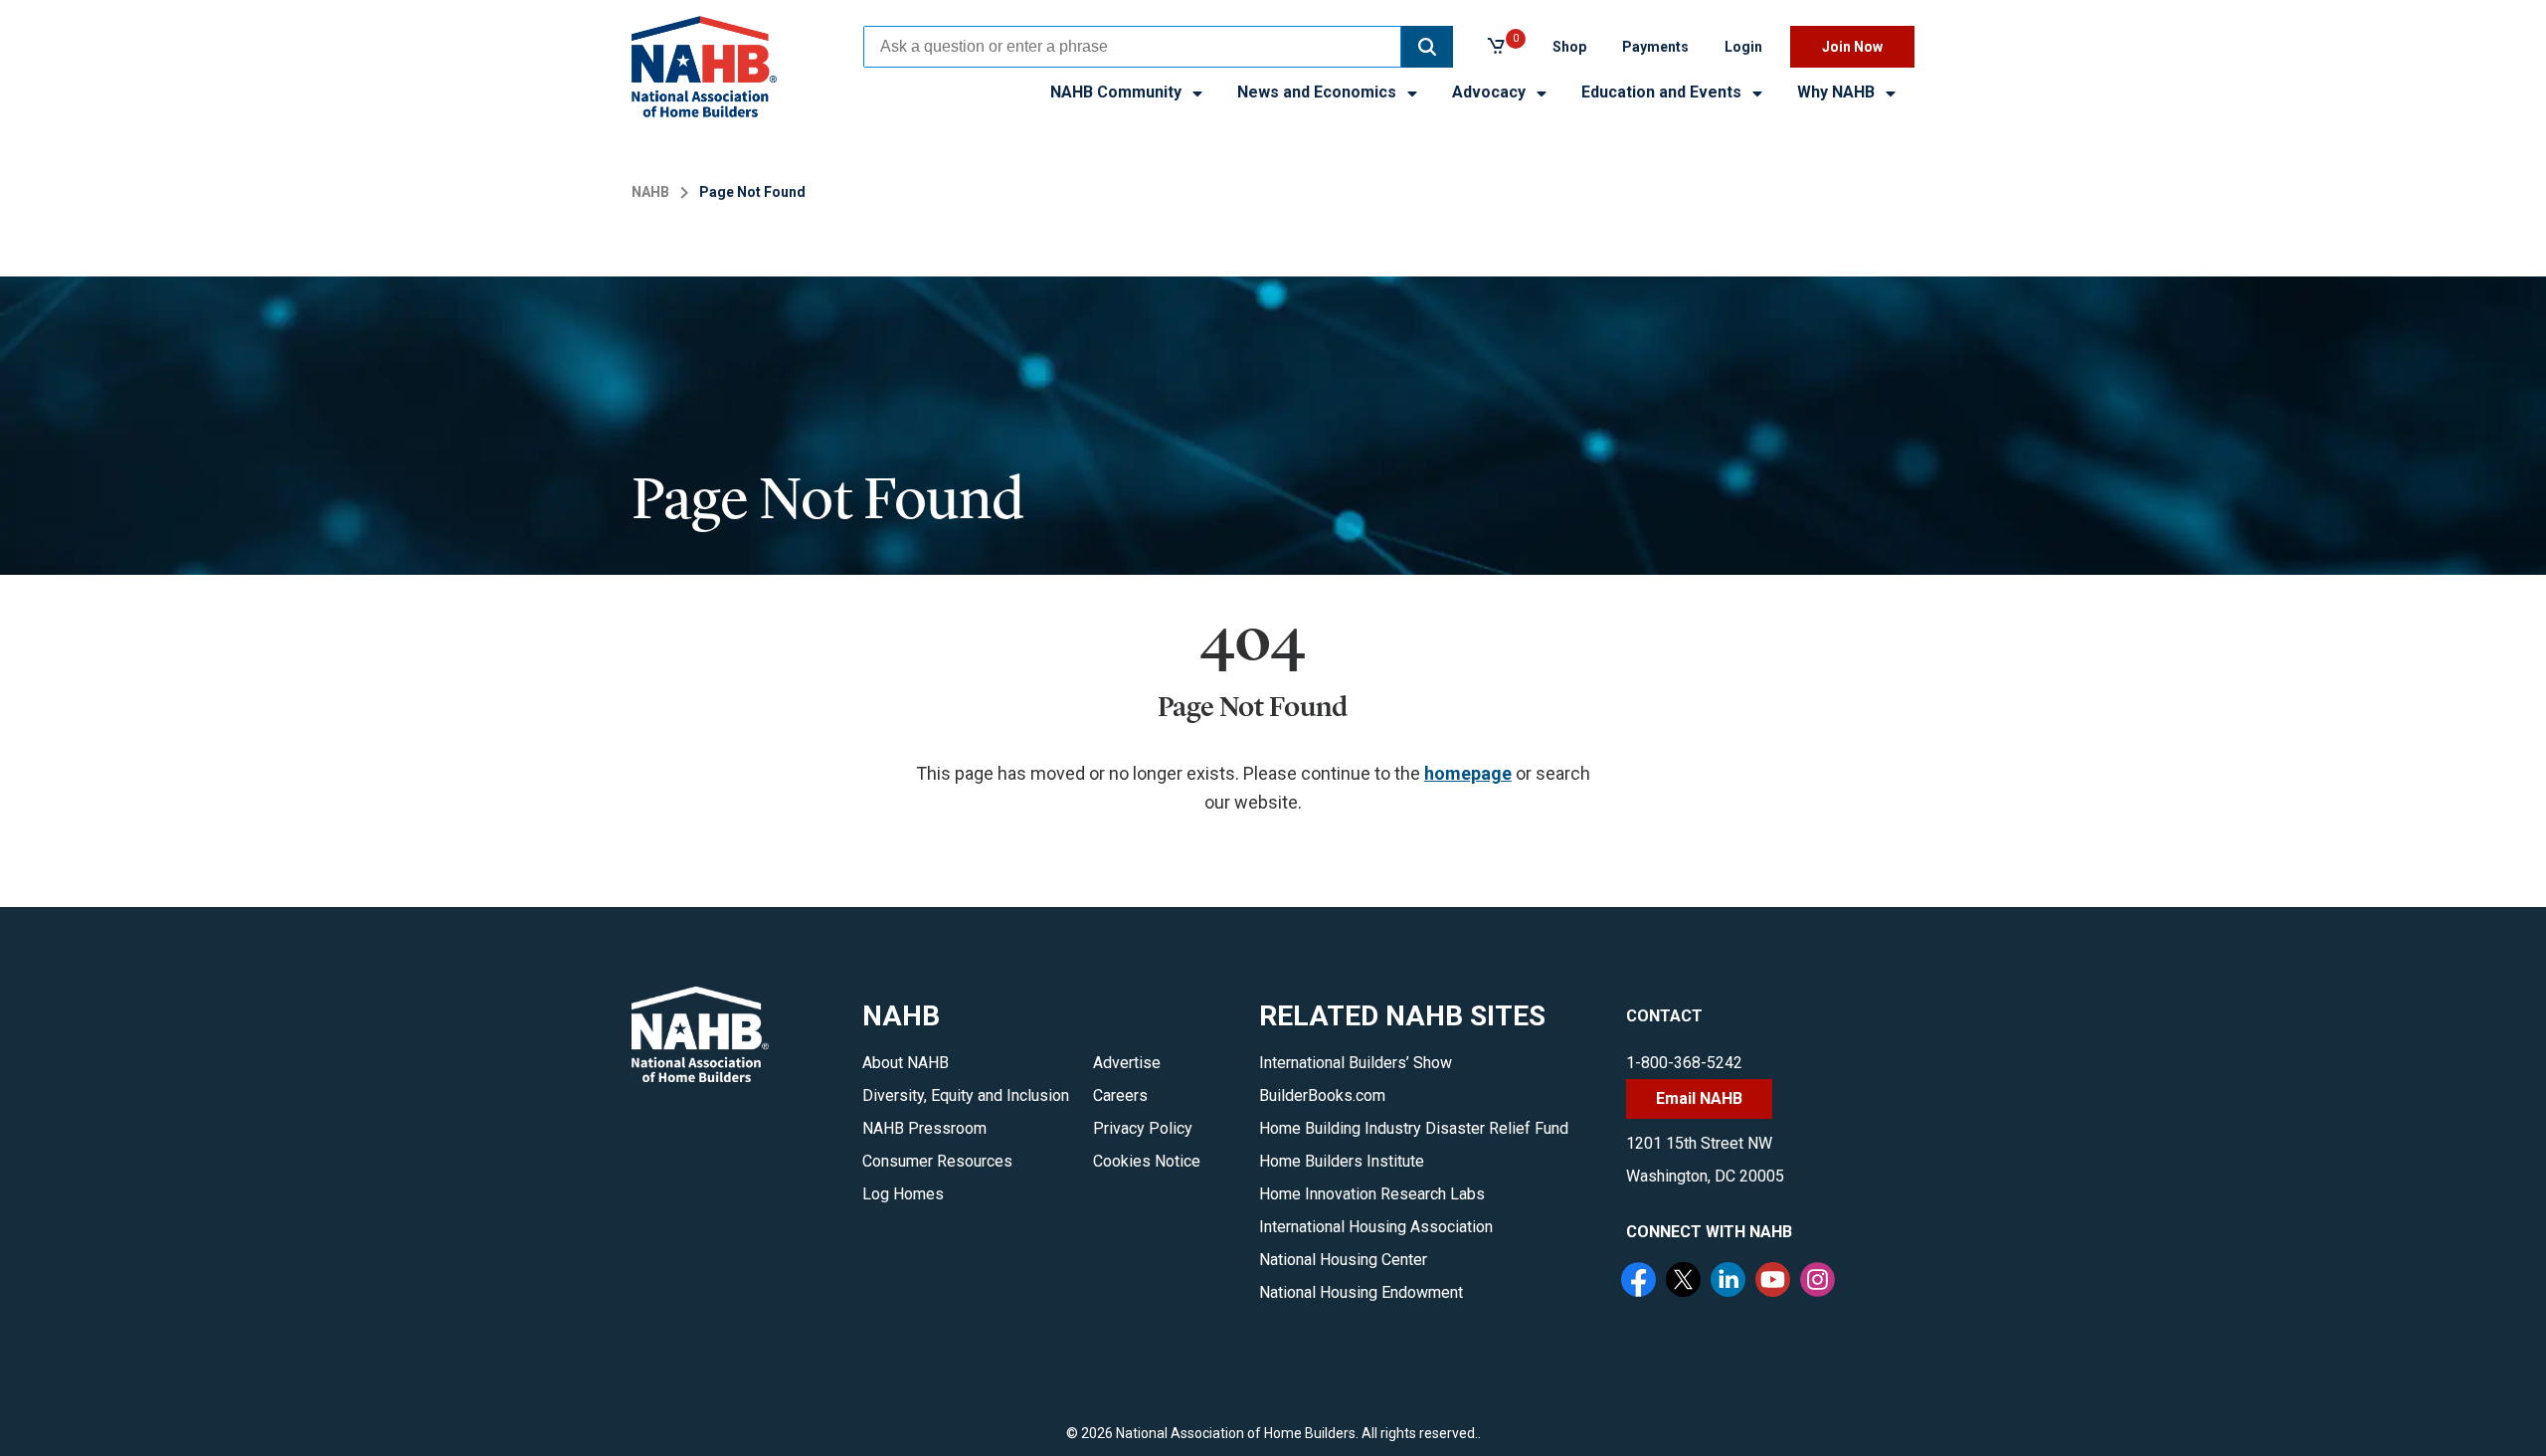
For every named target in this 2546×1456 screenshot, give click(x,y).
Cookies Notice (1147, 1161)
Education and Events (1663, 92)
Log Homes (903, 1194)
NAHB (650, 192)
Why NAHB (1838, 92)
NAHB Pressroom (924, 1128)
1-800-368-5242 (1684, 1063)
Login (1743, 47)
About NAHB (906, 1063)
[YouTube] (1775, 1282)
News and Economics (1319, 92)
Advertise (1127, 1063)
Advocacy (1491, 92)
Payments (1655, 47)
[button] (1427, 47)
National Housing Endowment (1361, 1292)
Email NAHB (1699, 1098)
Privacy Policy (1143, 1128)
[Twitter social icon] (1686, 1282)
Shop (1569, 47)
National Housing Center (1343, 1260)
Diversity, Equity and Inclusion (966, 1095)
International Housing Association (1376, 1227)
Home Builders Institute (1342, 1161)
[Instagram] (1820, 1282)
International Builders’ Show (1356, 1063)
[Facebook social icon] (1641, 1282)
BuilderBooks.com (1322, 1095)
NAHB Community (1118, 92)
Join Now (1852, 47)
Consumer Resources (937, 1161)
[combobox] (1132, 47)
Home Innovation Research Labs (1372, 1194)
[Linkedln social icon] (1730, 1282)
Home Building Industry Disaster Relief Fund (1414, 1128)
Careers (1120, 1095)
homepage (1468, 773)
